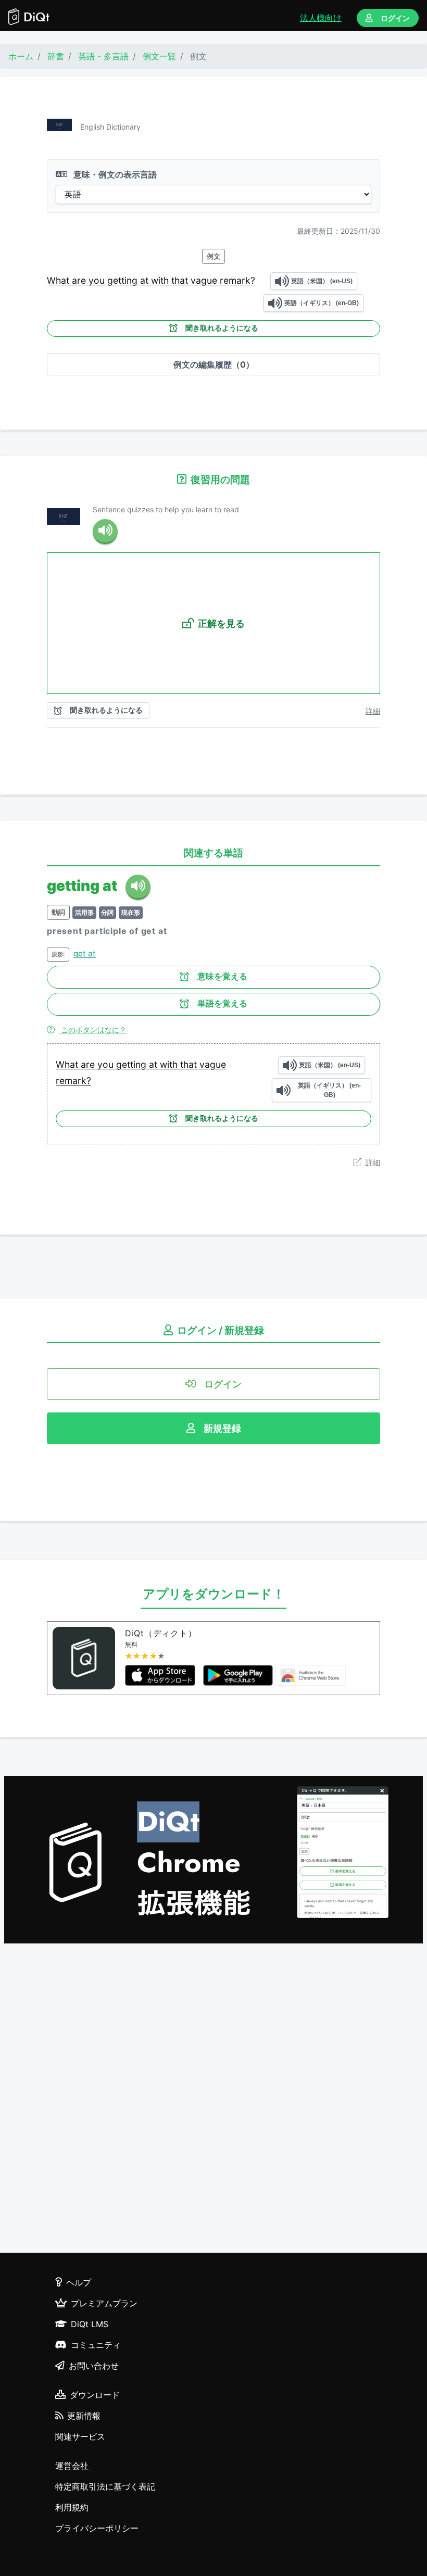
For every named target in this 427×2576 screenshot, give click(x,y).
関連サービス (80, 2436)
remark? (237, 280)
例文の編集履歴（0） (214, 364)
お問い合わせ (94, 2366)
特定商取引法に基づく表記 (105, 2486)
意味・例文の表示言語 (114, 174)
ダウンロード (95, 2395)
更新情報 (84, 2416)
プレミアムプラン (104, 2303)
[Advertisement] (213, 2100)
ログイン (395, 18)
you (98, 280)
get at (85, 954)
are (80, 280)
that (181, 280)
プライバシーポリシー (97, 2528)
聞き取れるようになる (222, 328)
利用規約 (72, 2507)
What (59, 280)
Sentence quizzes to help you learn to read (166, 509)
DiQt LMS (90, 2324)
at (146, 280)
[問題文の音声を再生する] (105, 532)
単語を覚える (222, 1003)
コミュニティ (96, 2345)
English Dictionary (110, 127)
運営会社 (72, 2466)
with (161, 280)
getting (124, 280)
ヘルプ (79, 2282)
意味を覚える (222, 976)
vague (205, 280)
